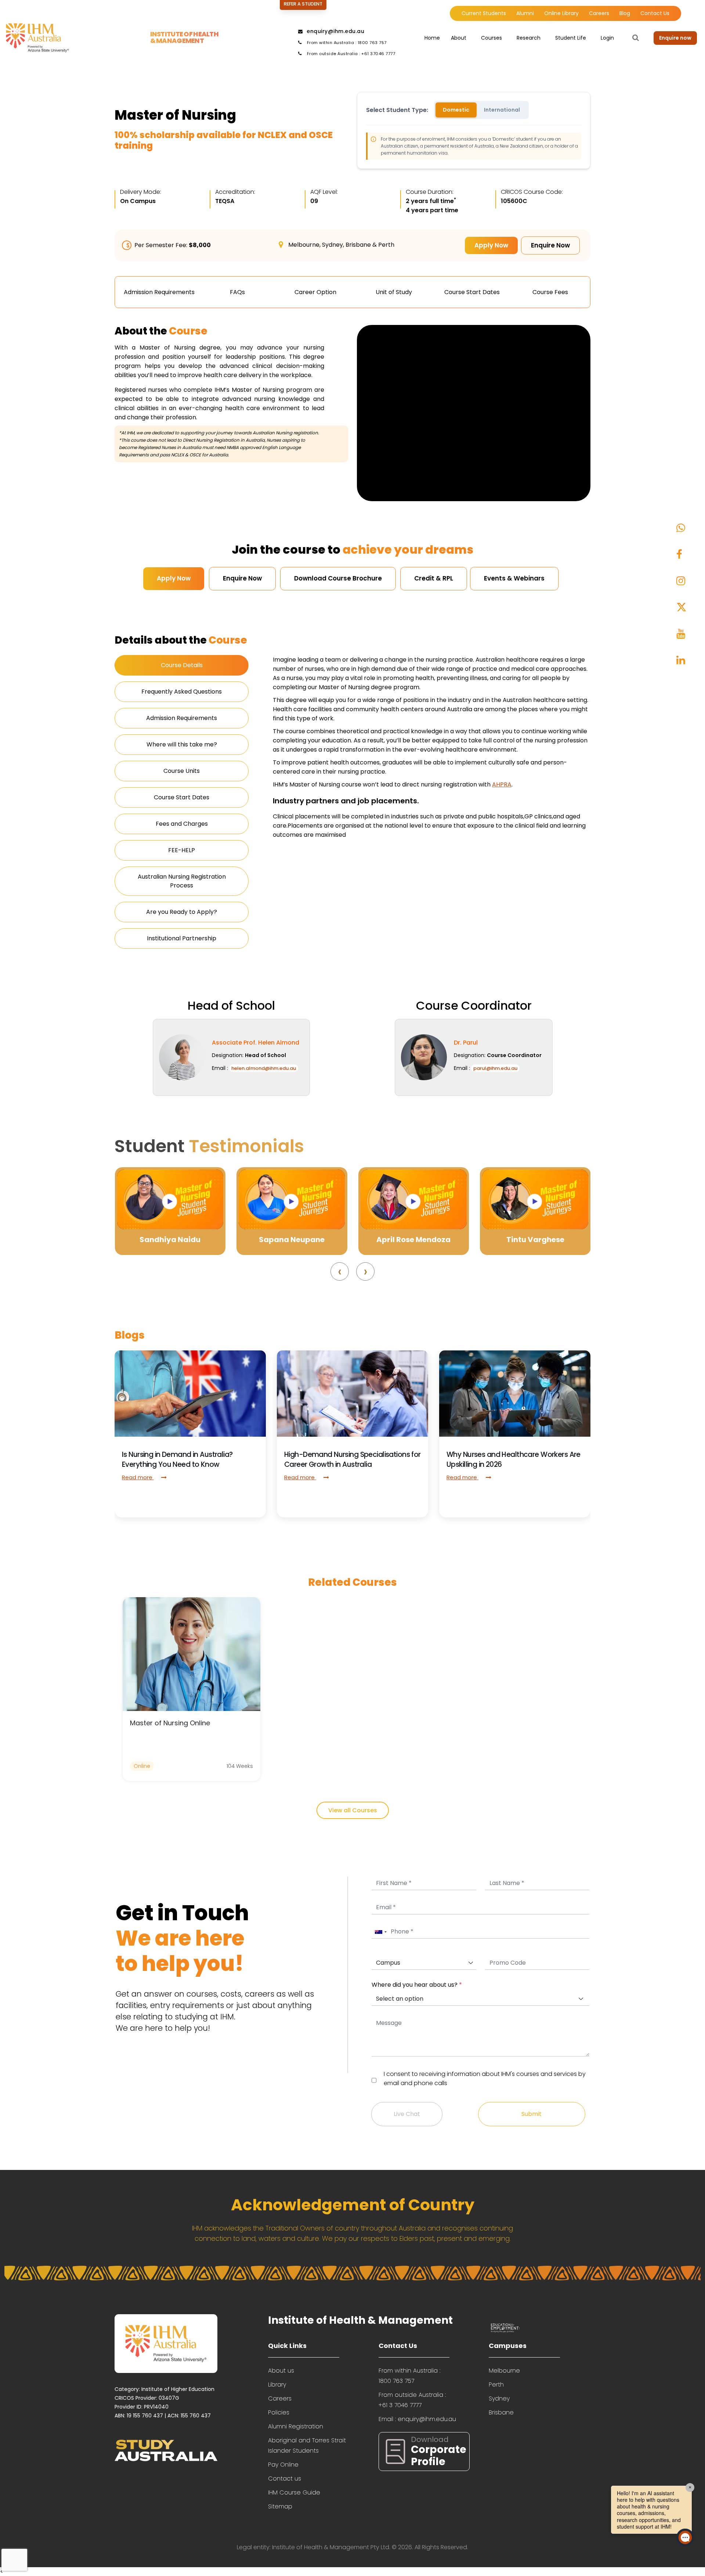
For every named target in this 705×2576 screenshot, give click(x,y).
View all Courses (353, 1810)
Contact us (285, 2479)
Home (432, 38)
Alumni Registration (296, 2426)
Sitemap (280, 2506)
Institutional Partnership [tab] (182, 938)
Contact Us (655, 13)
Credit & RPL (434, 578)
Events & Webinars (514, 578)
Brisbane (501, 2412)
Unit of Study (394, 292)
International (502, 110)
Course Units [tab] (182, 771)
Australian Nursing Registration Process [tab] (182, 881)
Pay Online (283, 2465)
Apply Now (491, 245)
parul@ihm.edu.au (495, 1068)
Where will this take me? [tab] (182, 744)
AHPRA (502, 784)
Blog (625, 13)
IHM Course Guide (294, 2492)
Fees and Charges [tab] (182, 824)
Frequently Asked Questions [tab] (182, 692)
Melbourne (504, 2371)
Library (277, 2385)
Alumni (525, 13)
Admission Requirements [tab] (182, 718)
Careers (599, 13)
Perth (496, 2385)
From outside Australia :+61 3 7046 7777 (412, 2400)
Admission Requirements (159, 292)
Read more (138, 1477)
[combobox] (380, 1932)
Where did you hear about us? (417, 1985)
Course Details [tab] (182, 665)
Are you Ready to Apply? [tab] (182, 912)
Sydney (499, 2398)
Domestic (456, 110)
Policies (279, 2412)
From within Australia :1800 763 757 (409, 2376)
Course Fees (550, 292)
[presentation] (340, 1271)
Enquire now (675, 38)
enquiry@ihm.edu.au (335, 31)
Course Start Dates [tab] (182, 797)
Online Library (561, 13)
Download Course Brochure (338, 578)
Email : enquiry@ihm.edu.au (417, 2419)
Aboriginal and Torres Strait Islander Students (307, 2445)
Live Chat (407, 2114)
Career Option (315, 292)
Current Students (484, 13)
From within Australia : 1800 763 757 (346, 43)
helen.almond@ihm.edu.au (264, 1068)
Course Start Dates (472, 292)
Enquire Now (550, 245)
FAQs (237, 292)
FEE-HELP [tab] (182, 850)
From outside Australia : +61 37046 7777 (350, 54)
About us (281, 2371)
